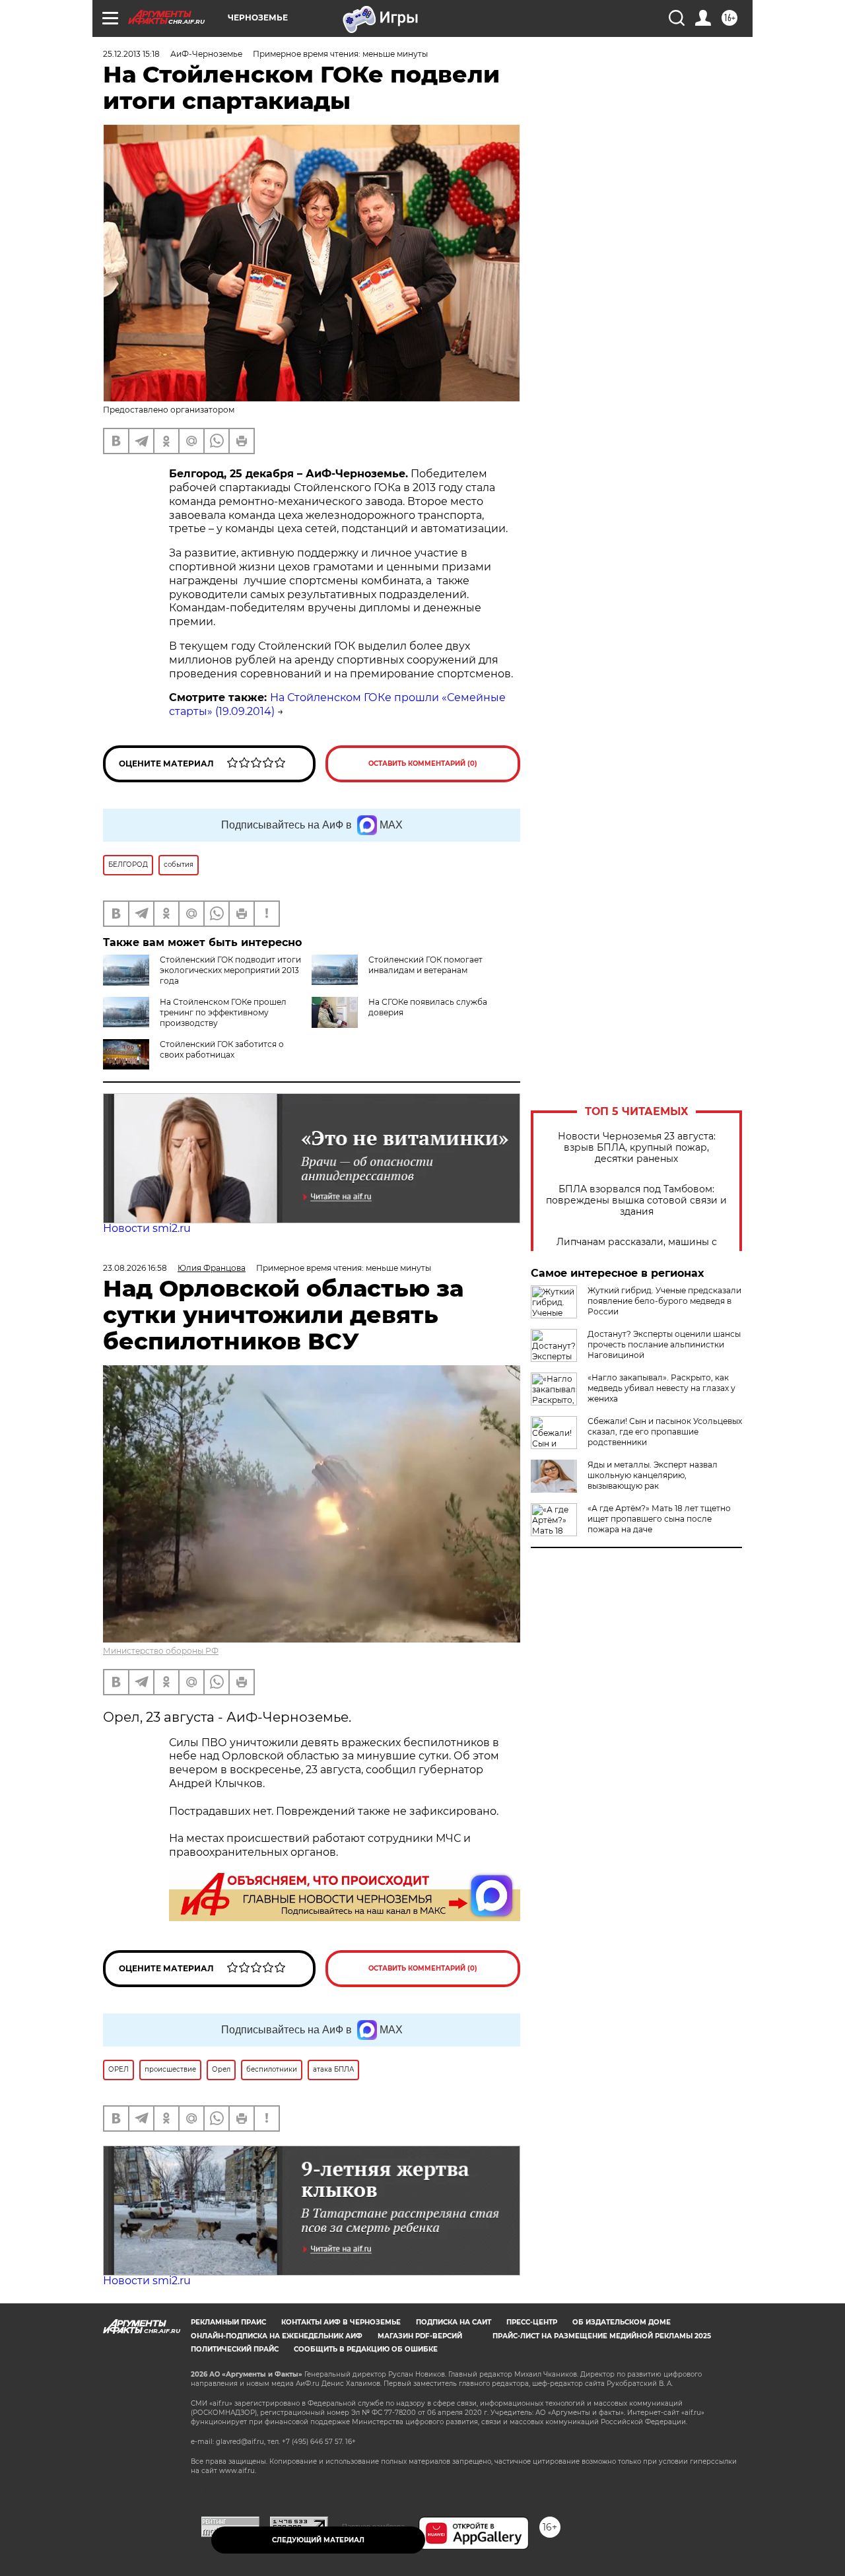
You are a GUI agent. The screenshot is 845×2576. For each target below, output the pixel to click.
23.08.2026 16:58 (135, 1268)
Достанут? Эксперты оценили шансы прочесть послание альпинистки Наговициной (664, 1344)
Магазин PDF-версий (420, 2336)
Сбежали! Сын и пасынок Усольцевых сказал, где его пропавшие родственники (665, 1432)
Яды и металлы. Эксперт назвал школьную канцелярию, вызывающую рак (653, 1475)
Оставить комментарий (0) (423, 763)
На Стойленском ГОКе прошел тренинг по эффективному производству (223, 1012)
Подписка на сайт (454, 2322)
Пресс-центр (532, 2322)
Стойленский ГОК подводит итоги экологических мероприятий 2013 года (230, 970)
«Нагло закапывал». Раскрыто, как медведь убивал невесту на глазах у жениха (661, 1388)
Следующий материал (318, 2540)
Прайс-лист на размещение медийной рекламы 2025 (602, 2336)
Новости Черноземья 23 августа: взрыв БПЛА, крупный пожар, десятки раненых (637, 1148)
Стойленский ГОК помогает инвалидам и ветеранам (425, 965)
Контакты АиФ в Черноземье (341, 2322)
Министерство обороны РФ (161, 1651)
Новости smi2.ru (147, 1228)
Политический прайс (235, 2349)
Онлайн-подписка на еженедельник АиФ (277, 2336)
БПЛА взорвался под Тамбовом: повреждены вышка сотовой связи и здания (636, 1201)
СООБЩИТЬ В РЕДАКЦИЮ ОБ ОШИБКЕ (366, 2349)
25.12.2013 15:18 (131, 54)
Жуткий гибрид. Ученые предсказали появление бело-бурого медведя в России (664, 1301)
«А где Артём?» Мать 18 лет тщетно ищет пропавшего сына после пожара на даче (659, 1519)
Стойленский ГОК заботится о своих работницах (222, 1049)
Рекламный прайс (228, 2322)
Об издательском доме (622, 2322)
